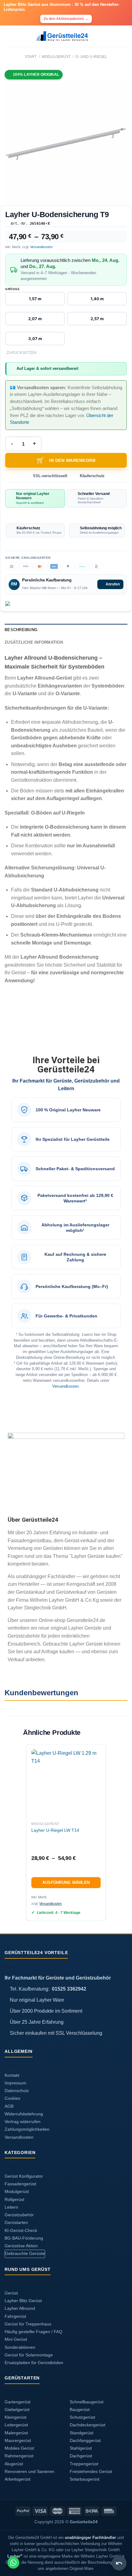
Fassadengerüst (20, 2184)
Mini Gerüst (16, 2339)
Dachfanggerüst (85, 2441)
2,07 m (35, 319)
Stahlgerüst (81, 2448)
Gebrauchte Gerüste (25, 2254)
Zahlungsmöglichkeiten (27, 2129)
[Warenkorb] (124, 36)
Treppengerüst (84, 2464)
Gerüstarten (16, 2223)
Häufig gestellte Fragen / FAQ (33, 2332)
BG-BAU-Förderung (24, 2238)
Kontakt (12, 2075)
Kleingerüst (16, 2417)
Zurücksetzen (21, 353)
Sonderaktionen (20, 2347)
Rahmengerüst (19, 2456)
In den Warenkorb (72, 460)
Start (31, 57)
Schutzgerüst (82, 2417)
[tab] (66, 630)
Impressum (16, 2083)
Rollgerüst (14, 2200)
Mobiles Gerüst (19, 2448)
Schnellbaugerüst (87, 2402)
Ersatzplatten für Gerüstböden (34, 2363)
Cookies (12, 2098)
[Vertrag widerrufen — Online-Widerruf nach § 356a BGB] (119, 2563)
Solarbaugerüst (85, 2479)
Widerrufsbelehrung (24, 2114)
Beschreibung (21, 630)
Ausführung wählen (66, 1882)
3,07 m (35, 339)
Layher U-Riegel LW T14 (55, 1830)
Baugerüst (80, 2410)
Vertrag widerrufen (23, 2122)
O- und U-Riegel (91, 57)
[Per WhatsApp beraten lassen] (13, 2563)
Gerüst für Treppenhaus (28, 2324)
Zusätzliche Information (34, 642)
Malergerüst (16, 2433)
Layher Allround (20, 2308)
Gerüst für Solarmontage (29, 2355)
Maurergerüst (18, 2441)
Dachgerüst (81, 2456)
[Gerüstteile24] (66, 36)
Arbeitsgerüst (17, 2479)
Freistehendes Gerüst (91, 2472)
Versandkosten (41, 247)
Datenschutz (17, 2091)
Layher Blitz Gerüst (23, 2301)
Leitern (11, 2207)
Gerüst (11, 2293)
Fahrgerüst (15, 2316)
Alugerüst (14, 2464)
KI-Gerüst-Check (21, 2231)
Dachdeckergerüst (87, 2425)
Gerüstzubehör (19, 2215)
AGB (9, 2106)
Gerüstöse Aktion (21, 2246)
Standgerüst (82, 2433)
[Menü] (8, 36)
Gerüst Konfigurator (24, 2176)
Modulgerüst (56, 57)
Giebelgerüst (17, 2410)
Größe (12, 289)
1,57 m (35, 299)
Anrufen (113, 584)
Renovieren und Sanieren (29, 2472)
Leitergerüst (16, 2425)
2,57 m (97, 319)
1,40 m (97, 299)
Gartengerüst (17, 2402)
